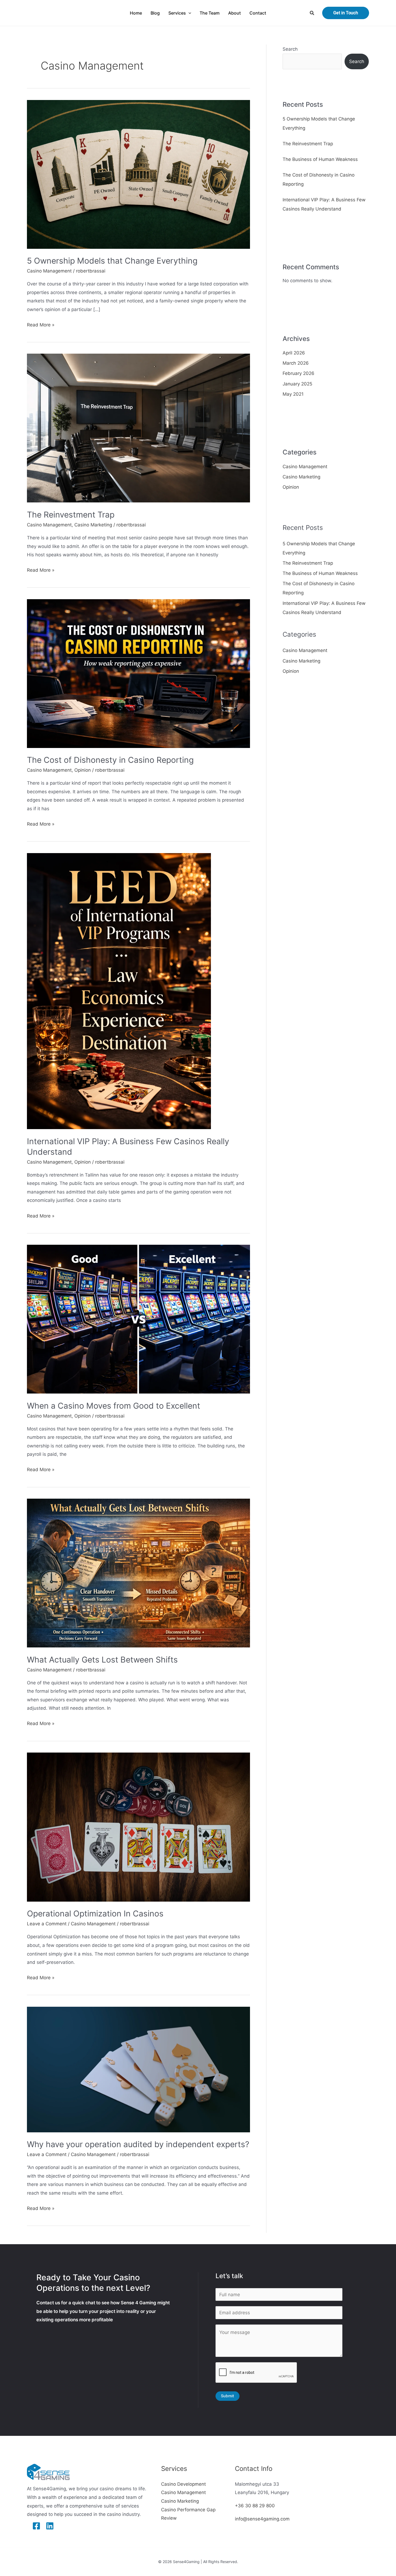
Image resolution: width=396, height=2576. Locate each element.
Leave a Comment (47, 1924)
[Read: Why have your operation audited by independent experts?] (138, 2069)
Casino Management (49, 271)
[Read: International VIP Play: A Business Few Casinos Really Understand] (119, 991)
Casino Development (183, 2484)
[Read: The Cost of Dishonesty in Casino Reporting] (138, 673)
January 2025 (297, 384)
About (235, 13)
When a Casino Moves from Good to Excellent (114, 1406)
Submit (227, 2396)
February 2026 (298, 373)
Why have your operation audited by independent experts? (138, 2144)
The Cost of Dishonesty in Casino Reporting (110, 760)
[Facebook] (36, 2526)
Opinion (83, 770)
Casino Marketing (93, 525)
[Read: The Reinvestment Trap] (138, 428)
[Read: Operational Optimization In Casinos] (138, 1827)
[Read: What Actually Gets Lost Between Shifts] (138, 1573)
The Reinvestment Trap (71, 515)
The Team (210, 13)
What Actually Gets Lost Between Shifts (102, 1660)
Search (290, 49)
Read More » (41, 324)
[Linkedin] (50, 2526)
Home (136, 13)
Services (177, 13)
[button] (189, 13)
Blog (155, 13)
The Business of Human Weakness (320, 159)
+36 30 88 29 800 (255, 2506)
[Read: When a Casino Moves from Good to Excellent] (138, 1319)
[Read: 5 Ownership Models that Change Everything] (138, 174)
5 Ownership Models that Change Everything (112, 261)
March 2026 (296, 363)
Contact (258, 13)
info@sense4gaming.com (262, 2519)
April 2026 (294, 353)
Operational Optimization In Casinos (95, 1913)
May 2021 (293, 394)
